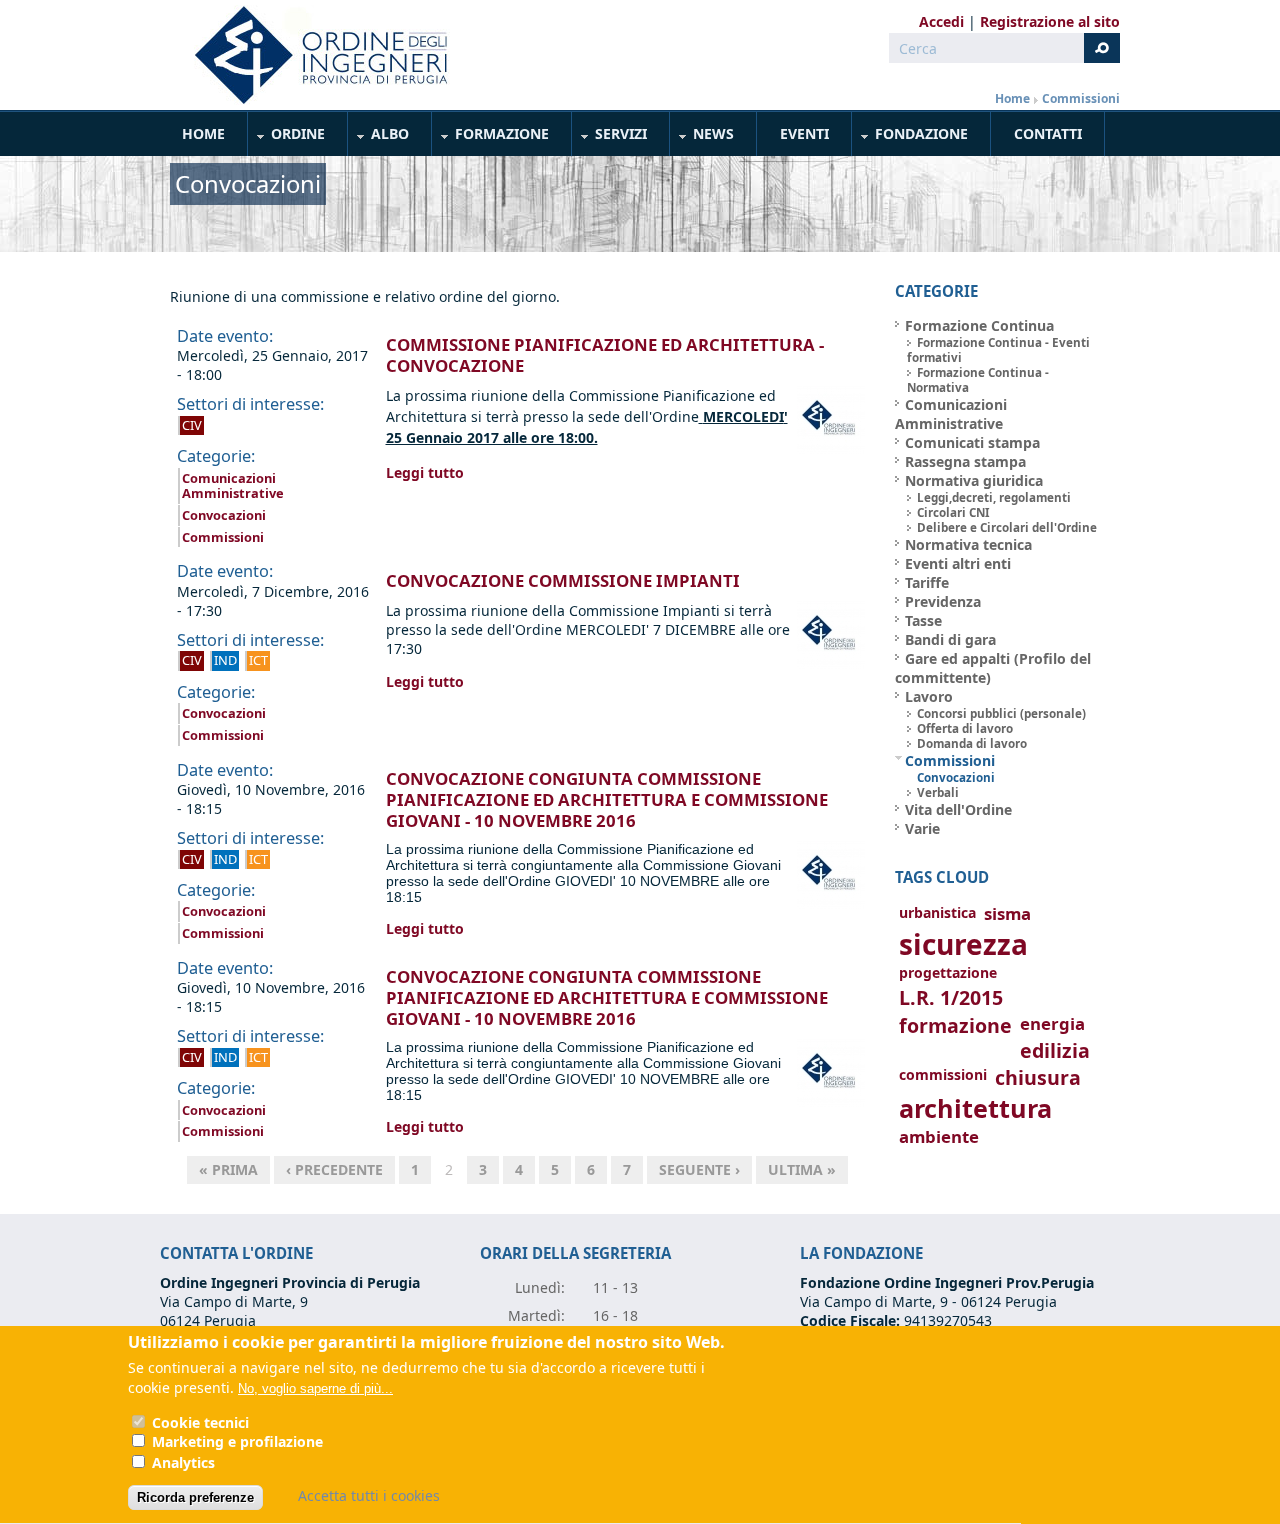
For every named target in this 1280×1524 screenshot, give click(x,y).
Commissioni (1081, 98)
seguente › (699, 1169)
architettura (975, 1108)
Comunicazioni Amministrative (233, 486)
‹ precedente (334, 1169)
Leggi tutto (425, 472)
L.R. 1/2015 (951, 997)
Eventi (804, 133)
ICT (258, 660)
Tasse (923, 620)
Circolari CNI (953, 512)
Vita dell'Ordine (958, 809)
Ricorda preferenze (195, 1497)
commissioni (943, 1074)
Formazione (491, 137)
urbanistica (937, 912)
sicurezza (963, 944)
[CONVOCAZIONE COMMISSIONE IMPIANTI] (831, 663)
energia (1052, 1023)
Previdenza (943, 601)
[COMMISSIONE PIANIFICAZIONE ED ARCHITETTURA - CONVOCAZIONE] (831, 448)
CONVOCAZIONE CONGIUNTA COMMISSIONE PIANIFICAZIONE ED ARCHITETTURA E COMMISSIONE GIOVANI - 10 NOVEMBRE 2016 (607, 799)
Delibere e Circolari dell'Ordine (1007, 527)
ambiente (939, 1136)
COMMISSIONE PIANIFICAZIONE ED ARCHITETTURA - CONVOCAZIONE (605, 355)
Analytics (183, 1462)
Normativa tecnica (968, 544)
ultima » (802, 1169)
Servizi (610, 137)
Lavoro (929, 696)
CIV (192, 425)
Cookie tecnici (200, 1422)
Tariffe (927, 582)
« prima (228, 1169)
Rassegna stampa (965, 461)
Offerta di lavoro (965, 728)
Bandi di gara (950, 639)
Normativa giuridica (974, 480)
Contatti (1048, 133)
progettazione (948, 972)
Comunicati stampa (972, 442)
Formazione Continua (979, 325)
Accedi (941, 21)
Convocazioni (224, 515)
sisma (1007, 913)
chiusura (1038, 1077)
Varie (922, 828)
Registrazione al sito (1050, 21)
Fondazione (910, 137)
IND (225, 660)
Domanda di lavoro (972, 743)
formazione (955, 1025)
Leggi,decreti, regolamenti (994, 497)
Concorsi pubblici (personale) (1001, 713)
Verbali (938, 792)
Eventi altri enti (958, 563)
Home (1012, 98)
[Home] (313, 55)
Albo (379, 137)
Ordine (287, 137)
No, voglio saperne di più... (315, 1388)
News (702, 137)
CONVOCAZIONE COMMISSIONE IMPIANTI (563, 580)
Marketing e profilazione (237, 1442)
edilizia (1055, 1050)
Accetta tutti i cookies (369, 1495)
